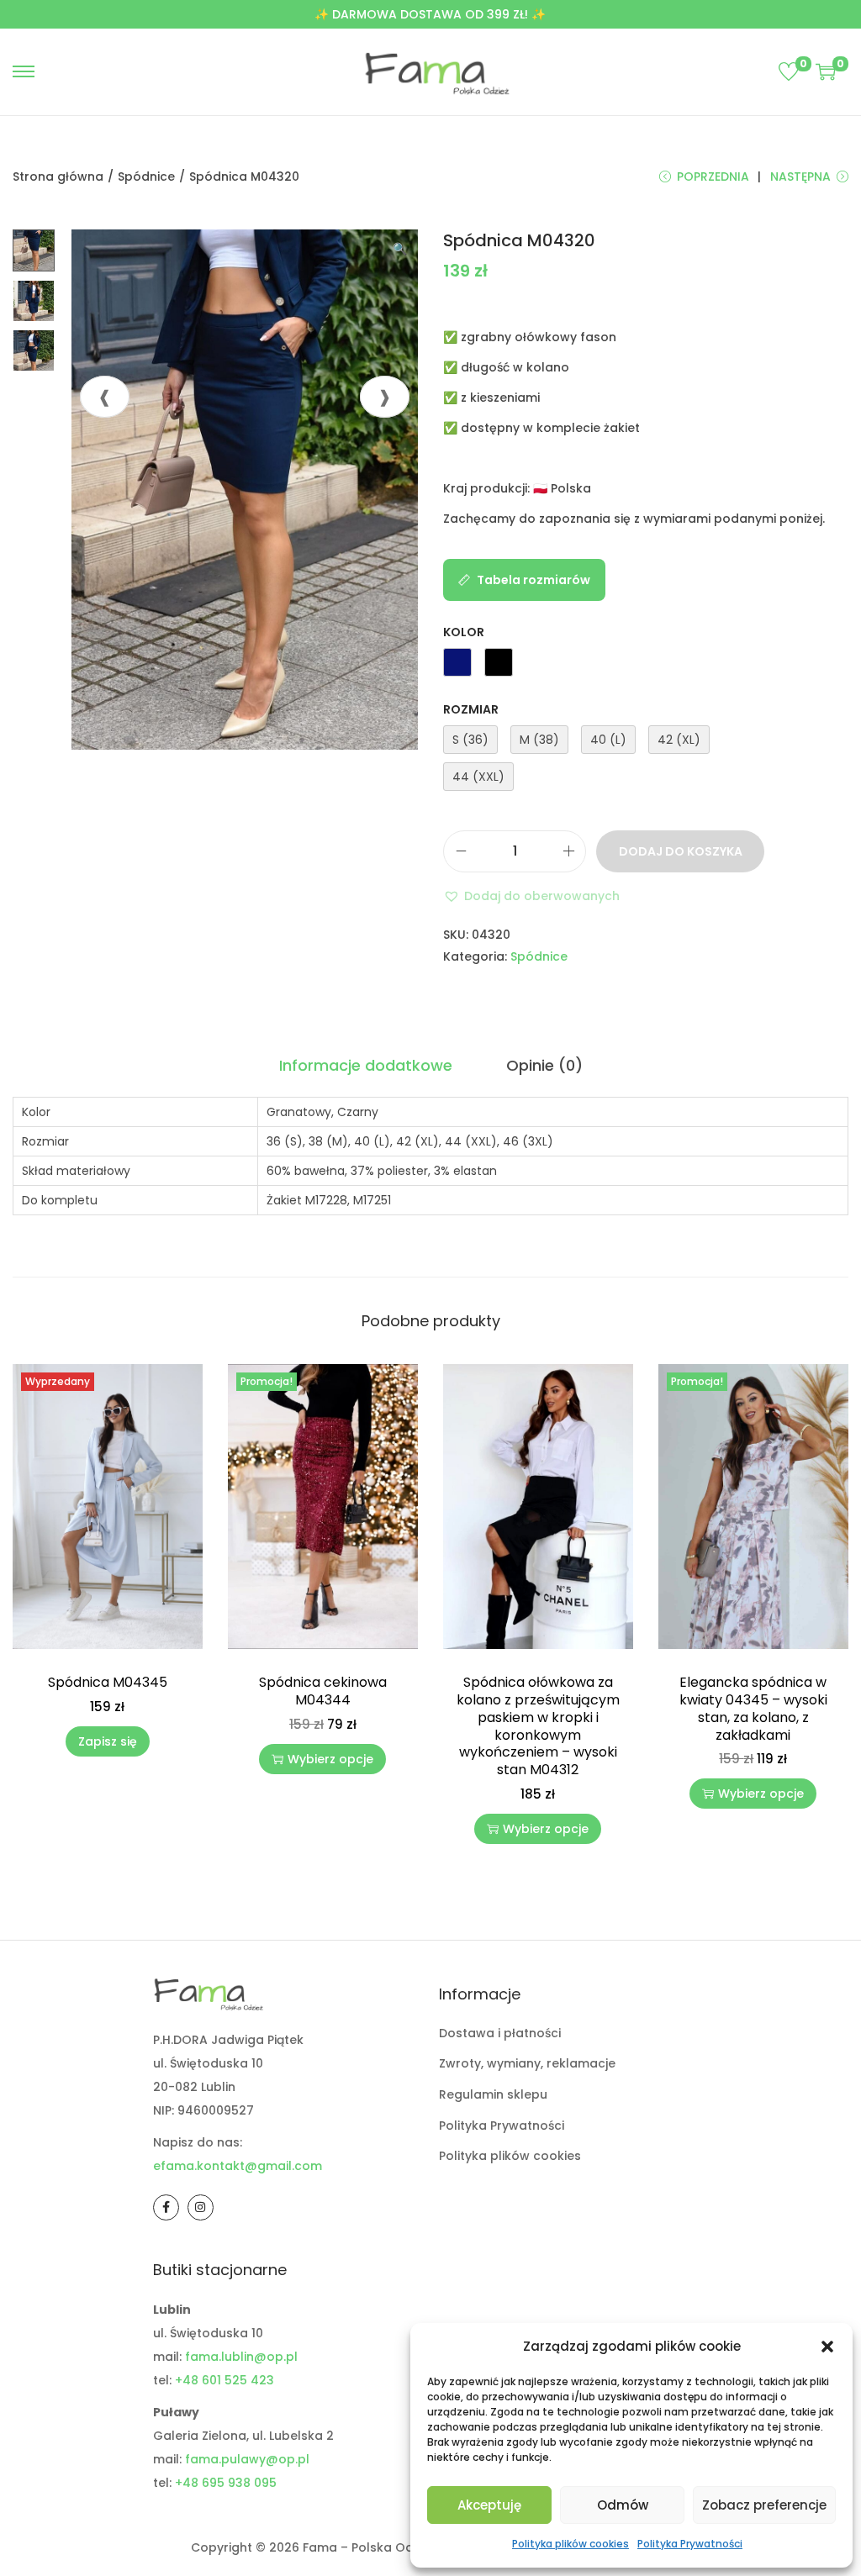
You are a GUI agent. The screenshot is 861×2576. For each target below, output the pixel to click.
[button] (827, 2347)
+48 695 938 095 (226, 2483)
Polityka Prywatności (690, 2544)
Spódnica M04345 (108, 1682)
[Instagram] (201, 2207)
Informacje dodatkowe (366, 1065)
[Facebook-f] (166, 2207)
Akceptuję (489, 2505)
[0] (789, 71)
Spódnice (146, 176)
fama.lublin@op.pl (241, 2357)
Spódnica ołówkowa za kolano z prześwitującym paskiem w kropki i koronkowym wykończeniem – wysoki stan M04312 (538, 1726)
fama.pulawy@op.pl (247, 2459)
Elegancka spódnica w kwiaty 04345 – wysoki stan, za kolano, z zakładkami (753, 1708)
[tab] (366, 1066)
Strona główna (58, 176)
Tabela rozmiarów (534, 580)
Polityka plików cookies (570, 2544)
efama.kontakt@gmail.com (238, 2166)
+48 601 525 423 (224, 2380)
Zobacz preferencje (764, 2505)
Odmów (623, 2505)
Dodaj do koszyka (681, 851)
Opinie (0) (544, 1065)
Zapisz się (108, 1741)
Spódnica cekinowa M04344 (323, 1691)
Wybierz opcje (330, 1759)
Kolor (464, 632)
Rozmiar (471, 709)
